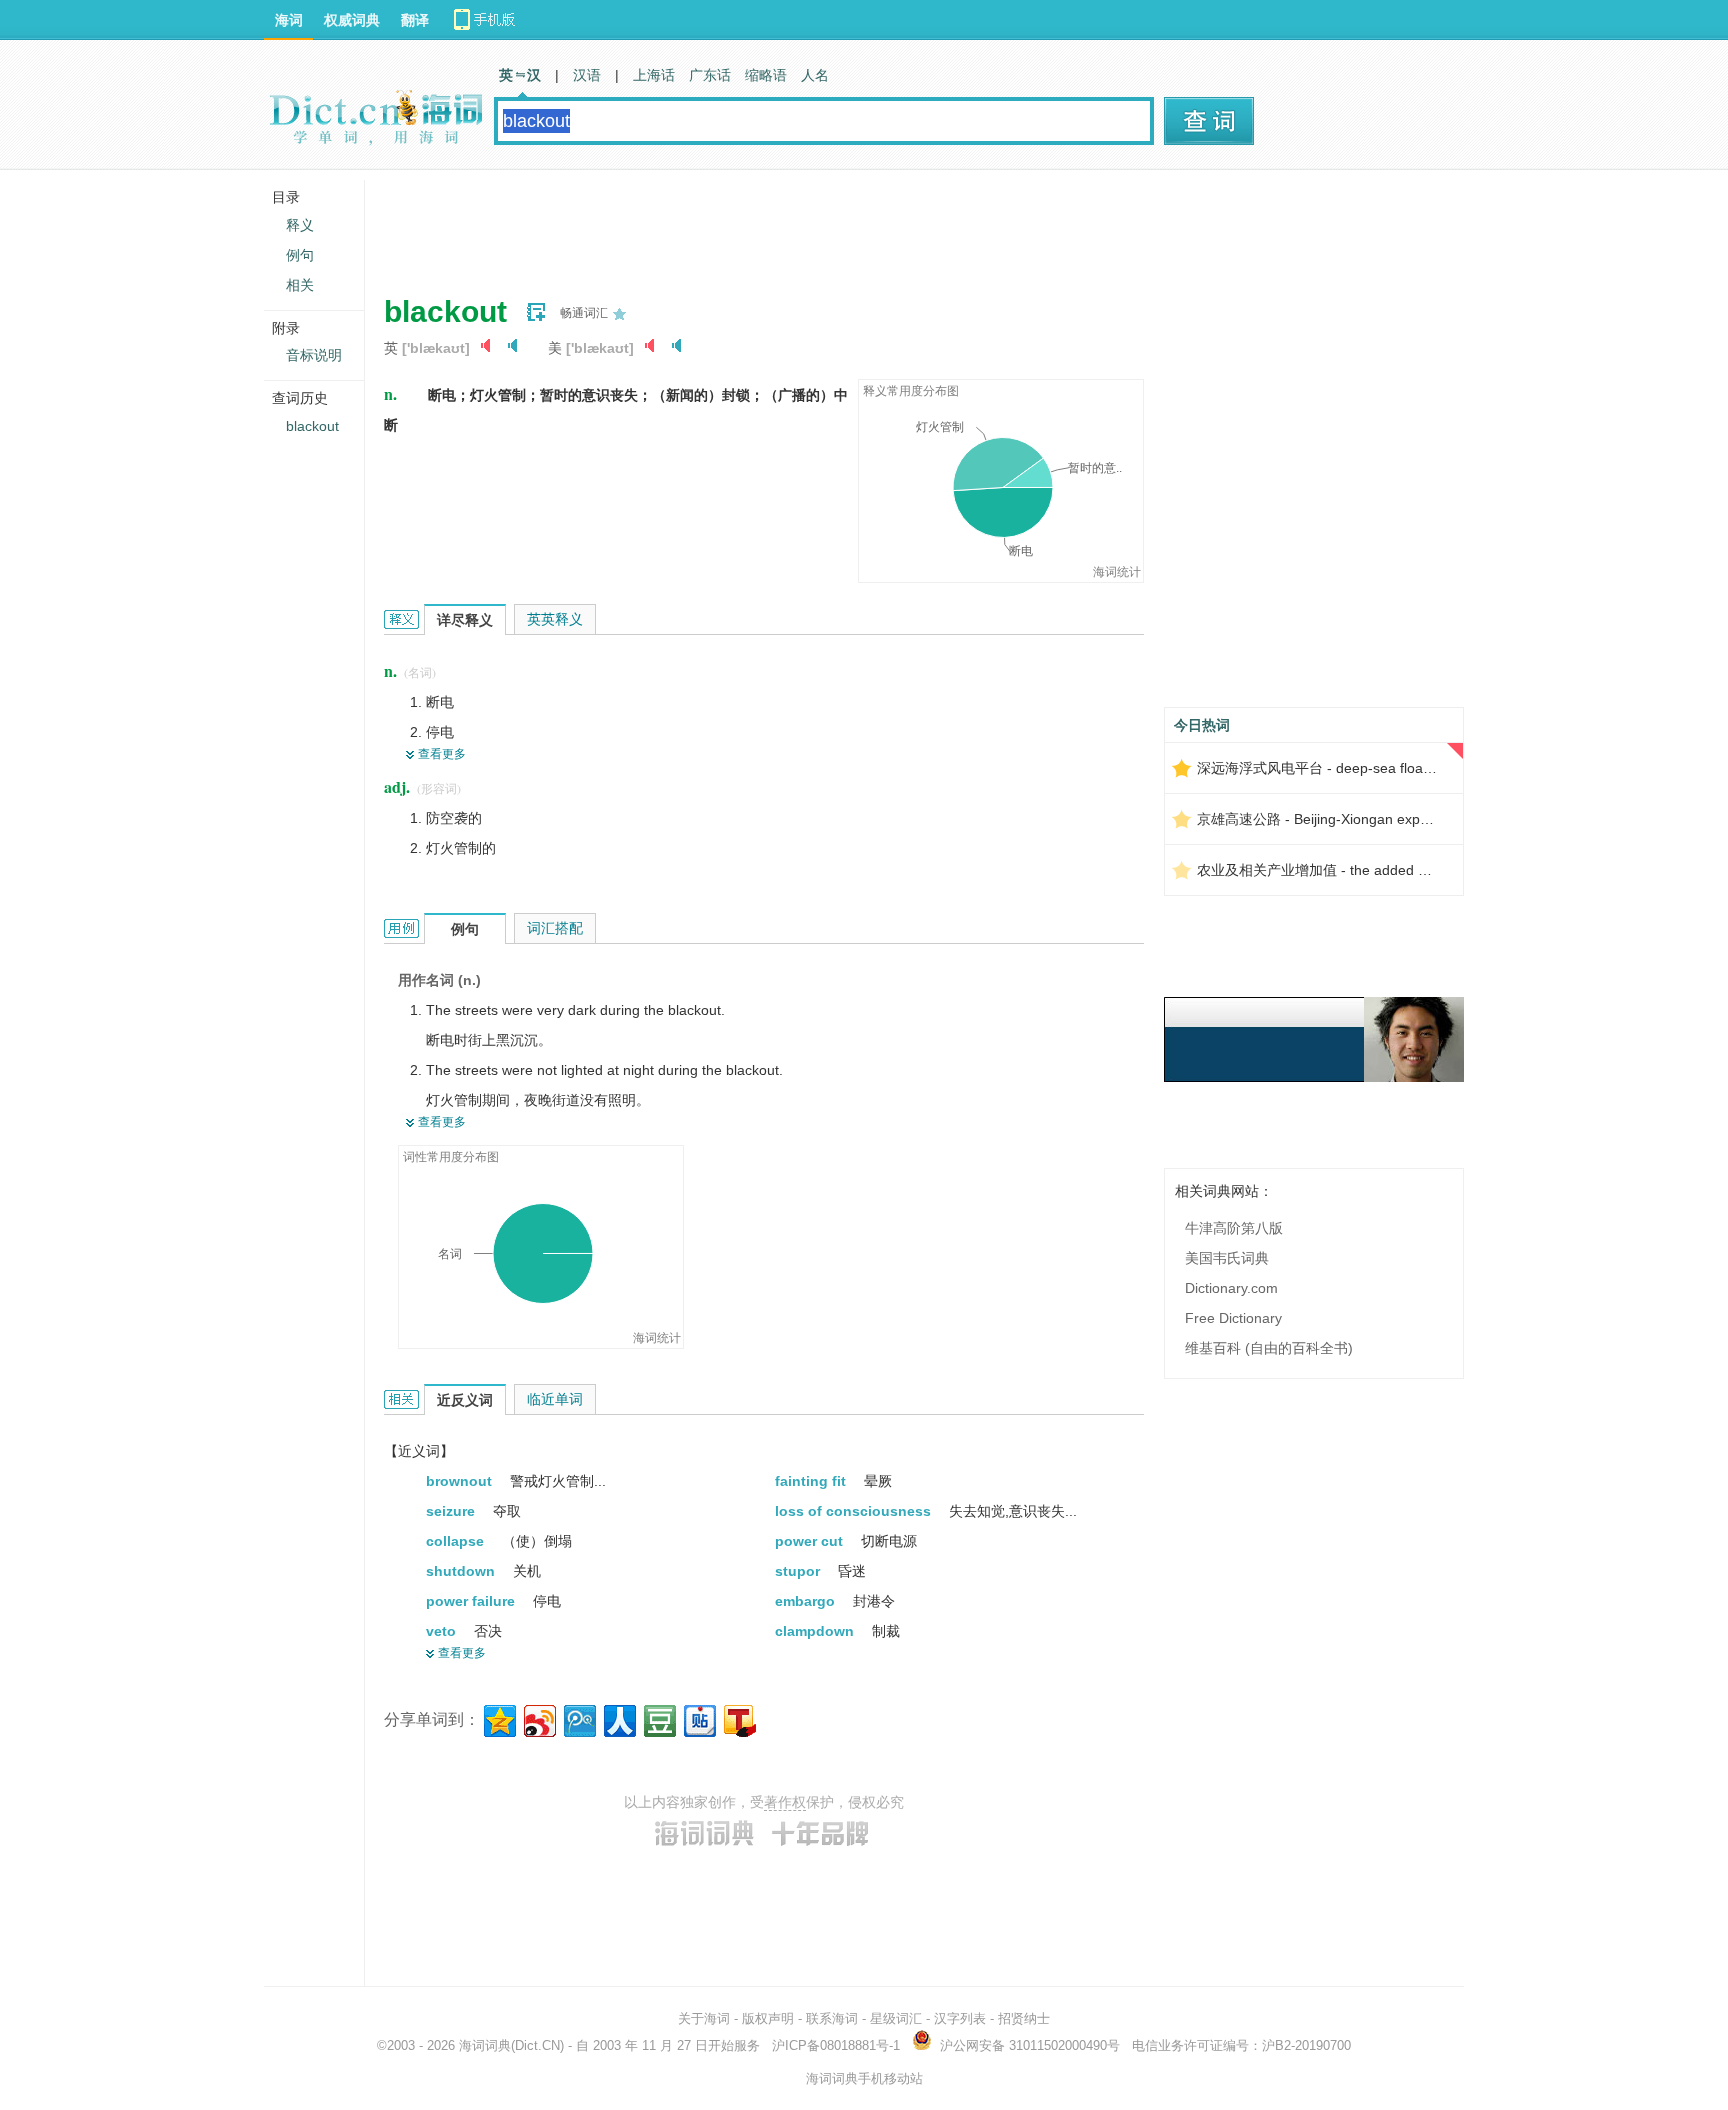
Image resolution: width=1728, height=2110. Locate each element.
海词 (289, 20)
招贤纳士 (1024, 2018)
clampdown (816, 1631)
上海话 (654, 75)
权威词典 (352, 20)
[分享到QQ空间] (498, 1718)
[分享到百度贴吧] (698, 1718)
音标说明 (314, 355)
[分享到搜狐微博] (738, 1718)
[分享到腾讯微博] (578, 1718)
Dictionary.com (1231, 1288)
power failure (472, 1601)
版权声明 (768, 2018)
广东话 (710, 75)
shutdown (462, 1571)
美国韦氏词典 (1227, 1258)
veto (443, 1631)
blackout (312, 426)
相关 (300, 285)
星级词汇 (896, 2018)
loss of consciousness (855, 1511)
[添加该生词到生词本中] (536, 312)
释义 (300, 225)
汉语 (587, 75)
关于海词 (704, 2018)
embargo (807, 1601)
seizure (452, 1511)
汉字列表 (960, 2018)
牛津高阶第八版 (1234, 1228)
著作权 (785, 1802)
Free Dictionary (1233, 1318)
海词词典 (485, 2045)
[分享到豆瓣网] (658, 1718)
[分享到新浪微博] (538, 1718)
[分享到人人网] (618, 1718)
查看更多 (442, 754)
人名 (815, 75)
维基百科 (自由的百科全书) (1269, 1348)
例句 (300, 255)
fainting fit (812, 1481)
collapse (457, 1541)
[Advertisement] (748, 225)
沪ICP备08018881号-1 (836, 2045)
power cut (811, 1541)
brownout (461, 1481)
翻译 (415, 20)
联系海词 (832, 2018)
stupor (799, 1571)
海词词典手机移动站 (864, 2078)
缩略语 (766, 75)
